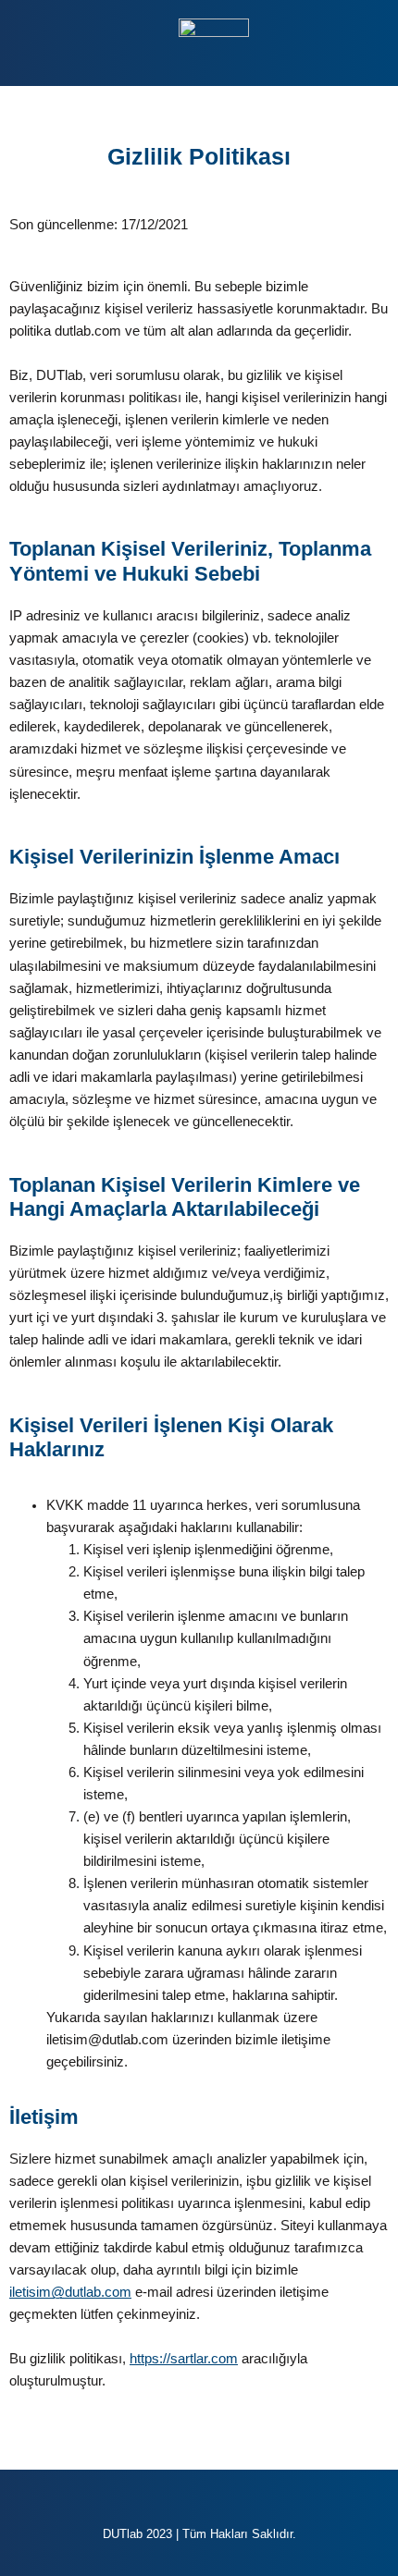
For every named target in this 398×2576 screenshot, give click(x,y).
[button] (50, 45)
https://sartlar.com (184, 2359)
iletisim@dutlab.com (70, 2292)
